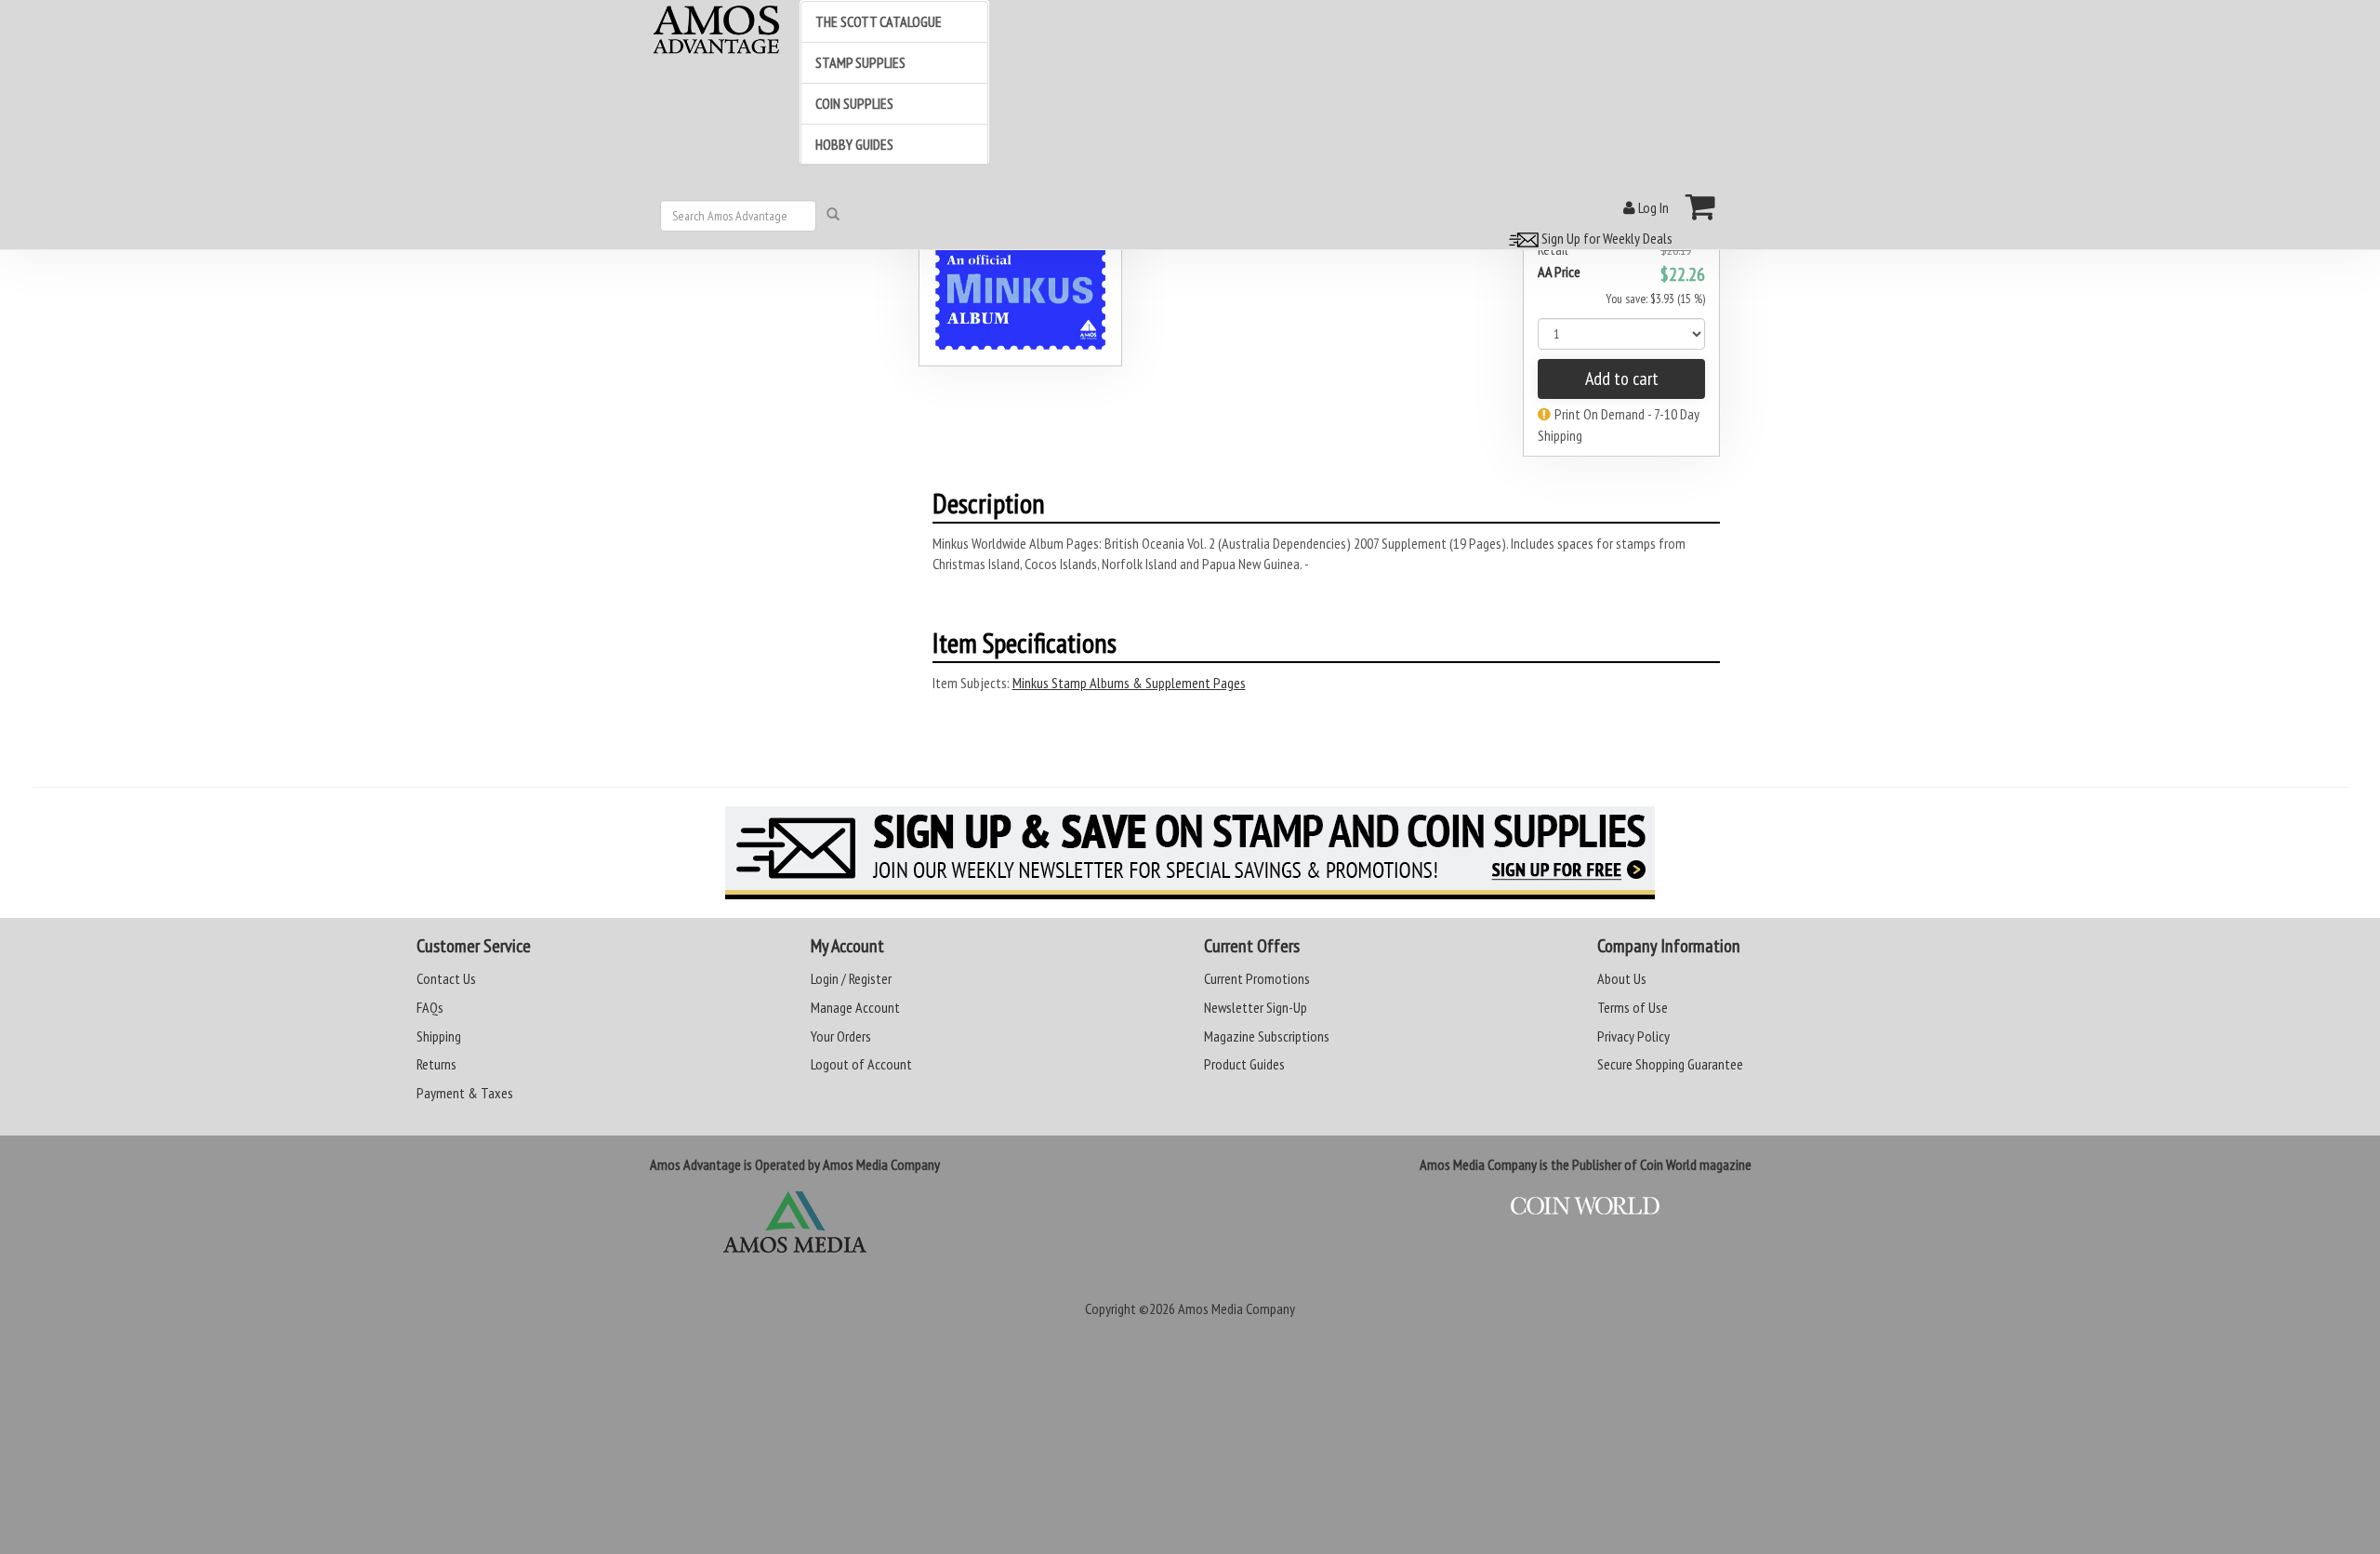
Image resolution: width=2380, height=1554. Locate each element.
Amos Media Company (1236, 1308)
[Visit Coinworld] (1585, 1206)
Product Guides (1244, 1064)
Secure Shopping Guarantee (1670, 1064)
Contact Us (446, 978)
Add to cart (1622, 379)
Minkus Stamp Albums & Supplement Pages (1129, 683)
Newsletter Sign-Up (1256, 1007)
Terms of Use (1633, 1007)
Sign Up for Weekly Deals (1606, 238)
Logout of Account (861, 1064)
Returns (436, 1064)
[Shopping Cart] (1701, 206)
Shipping (439, 1036)
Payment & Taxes (465, 1093)
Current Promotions (1257, 978)
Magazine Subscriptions (1267, 1036)
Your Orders (841, 1036)
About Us (1622, 978)
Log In (1652, 207)
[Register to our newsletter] (1190, 853)
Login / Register (851, 978)
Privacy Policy (1633, 1036)
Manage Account (855, 1007)
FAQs (430, 1007)
